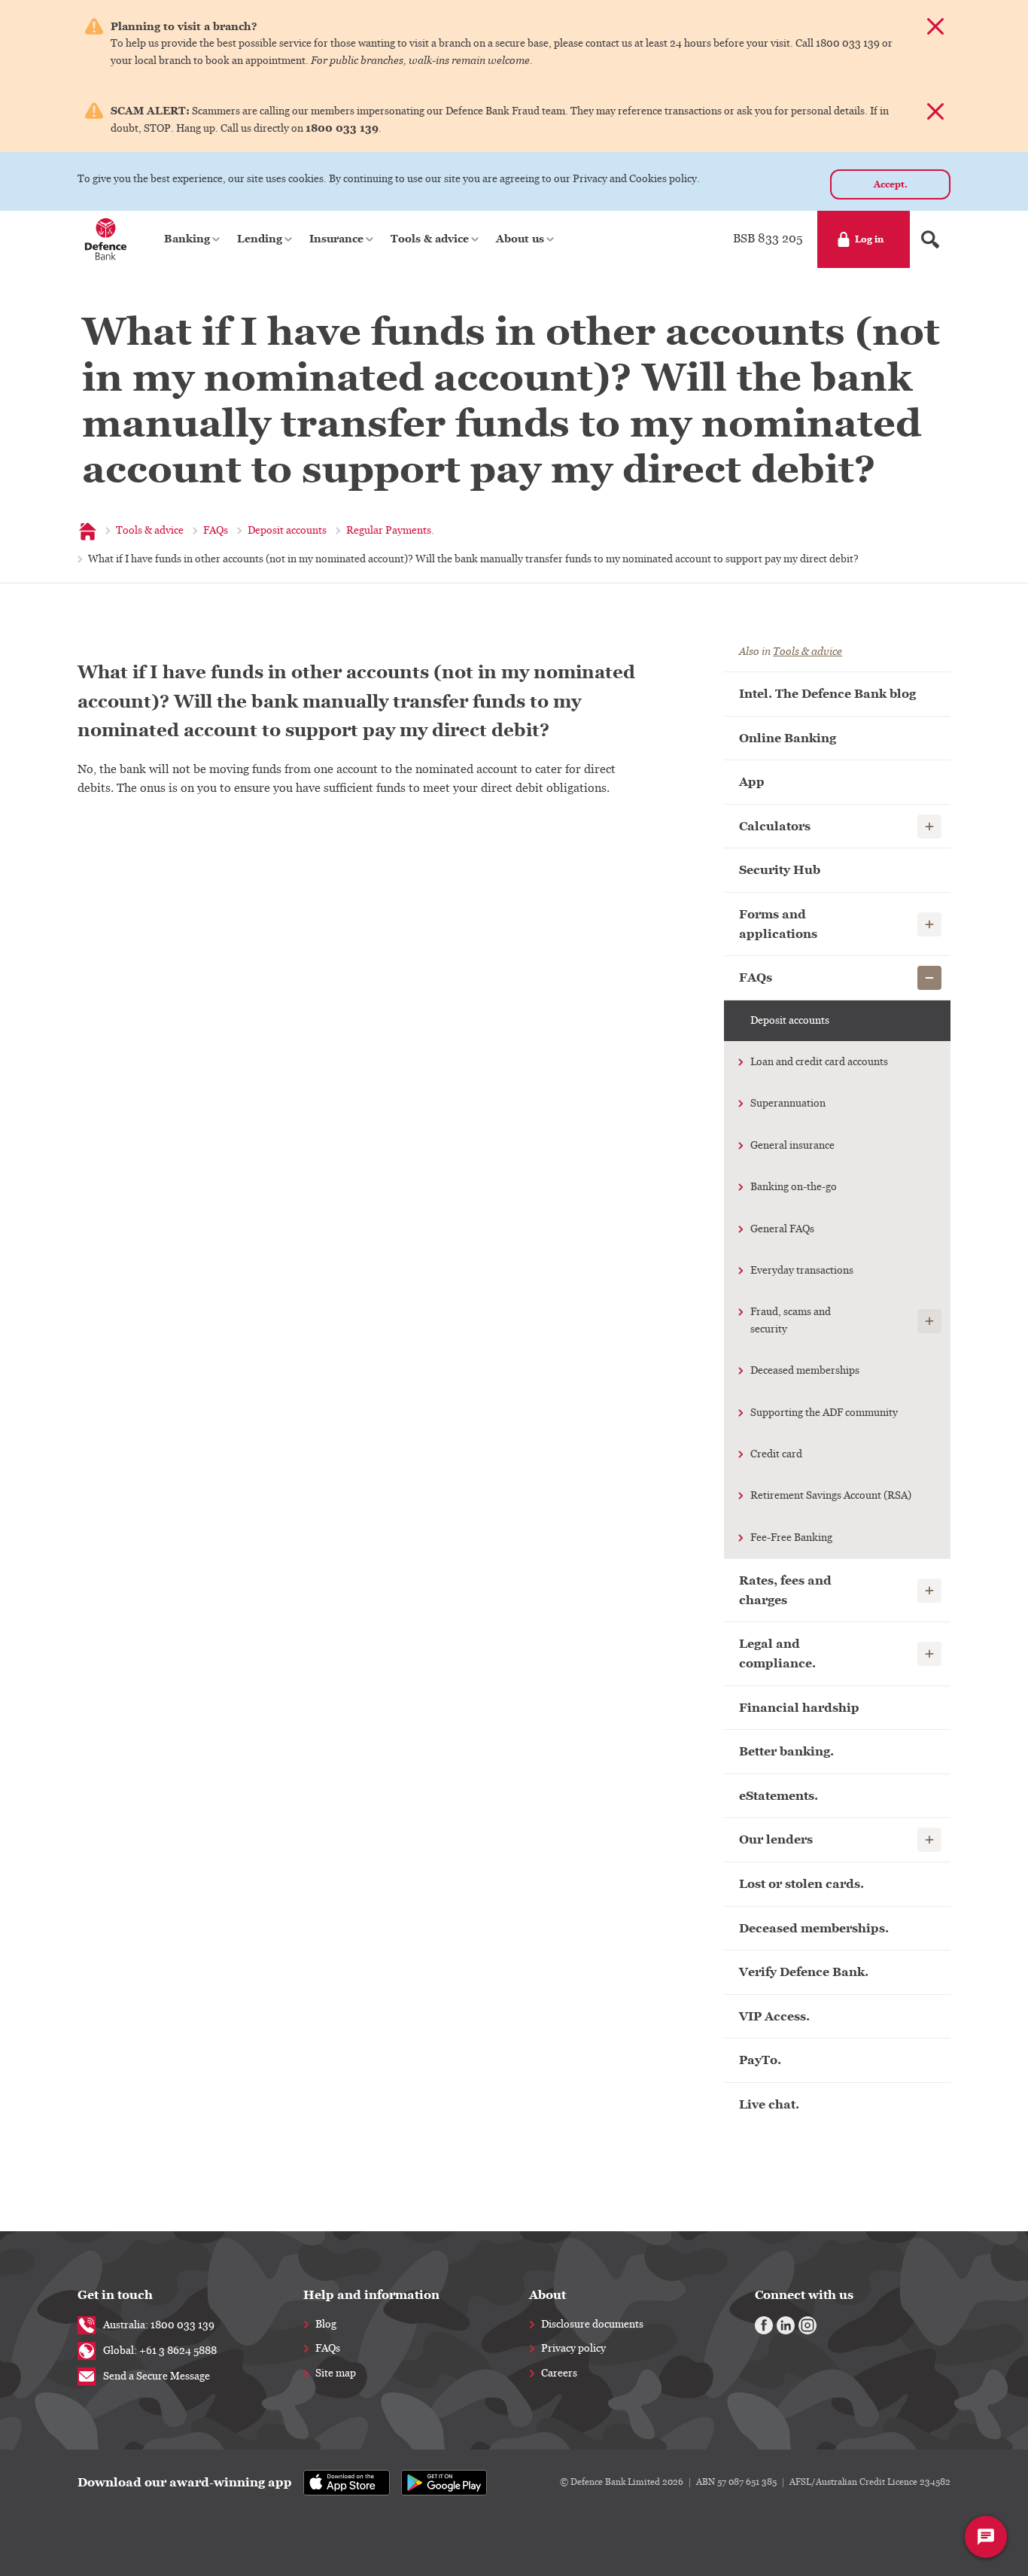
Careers (559, 2374)
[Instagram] (807, 2325)
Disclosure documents (592, 2325)
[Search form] (930, 239)
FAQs (328, 2349)
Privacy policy (573, 2349)
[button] (193, 239)
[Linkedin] (786, 2325)
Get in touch (115, 2295)
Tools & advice (807, 652)
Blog (326, 2325)
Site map (336, 2374)
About (547, 2295)
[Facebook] (764, 2325)
